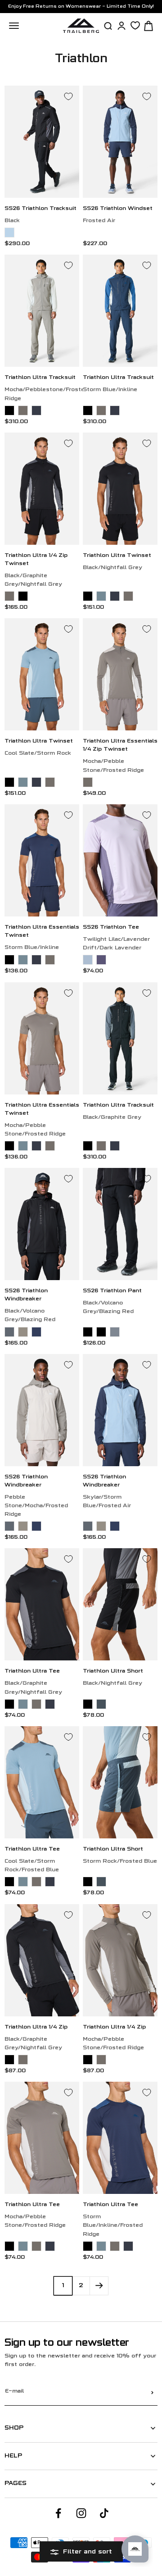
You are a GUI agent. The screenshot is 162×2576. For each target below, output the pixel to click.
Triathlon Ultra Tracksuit (40, 378)
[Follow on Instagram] (81, 2513)
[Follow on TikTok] (104, 2513)
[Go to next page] (99, 2286)
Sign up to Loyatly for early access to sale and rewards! (81, 7)
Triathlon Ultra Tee (32, 1671)
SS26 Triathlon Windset (118, 209)
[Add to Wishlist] (68, 96)
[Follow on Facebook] (58, 2513)
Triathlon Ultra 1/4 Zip (36, 2027)
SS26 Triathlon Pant (112, 1291)
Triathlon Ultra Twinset (117, 556)
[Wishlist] (135, 25)
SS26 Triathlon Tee (111, 928)
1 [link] (63, 2286)
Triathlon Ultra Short (113, 1671)
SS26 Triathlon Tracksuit (40, 209)
